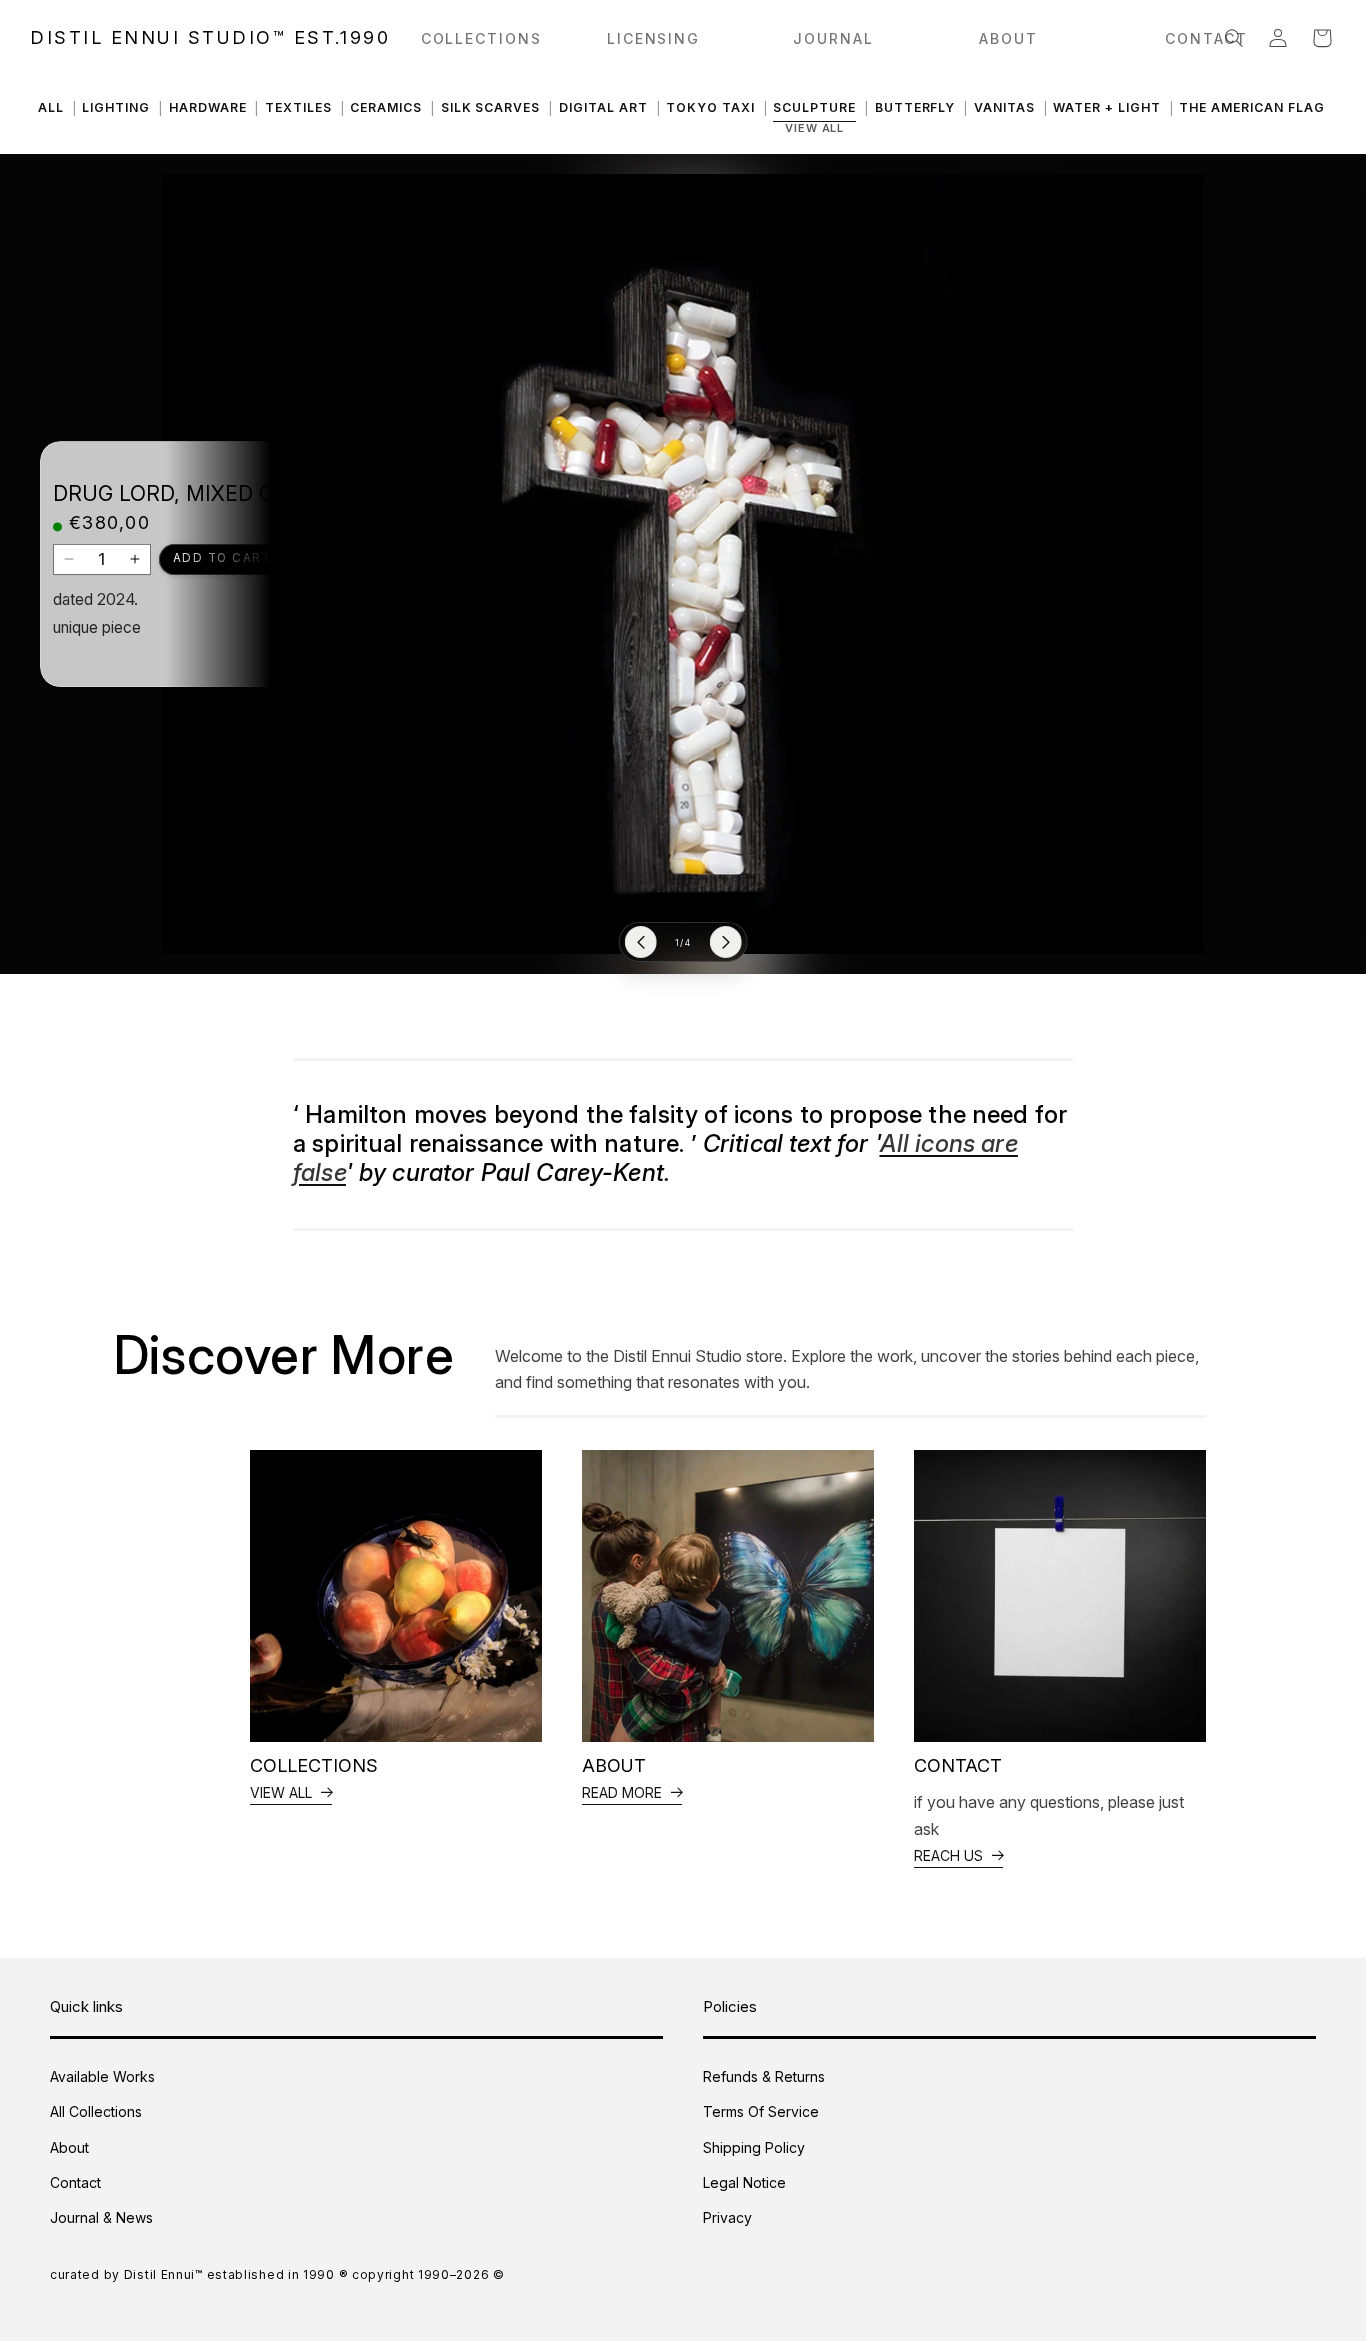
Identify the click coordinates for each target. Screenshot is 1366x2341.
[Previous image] (641, 943)
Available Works (102, 2076)
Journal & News (101, 2217)
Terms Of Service (761, 2111)
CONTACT (1206, 38)
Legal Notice (744, 2182)
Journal (833, 38)
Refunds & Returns (764, 2076)
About (69, 2147)
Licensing (654, 38)
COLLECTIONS (482, 38)
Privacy (727, 2217)
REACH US (948, 1855)
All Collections (96, 2111)
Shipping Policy (754, 2147)
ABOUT (1008, 38)
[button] (1234, 38)
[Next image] (726, 943)
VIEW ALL (281, 1792)
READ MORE (622, 1792)
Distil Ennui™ (163, 2274)
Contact (75, 2182)
